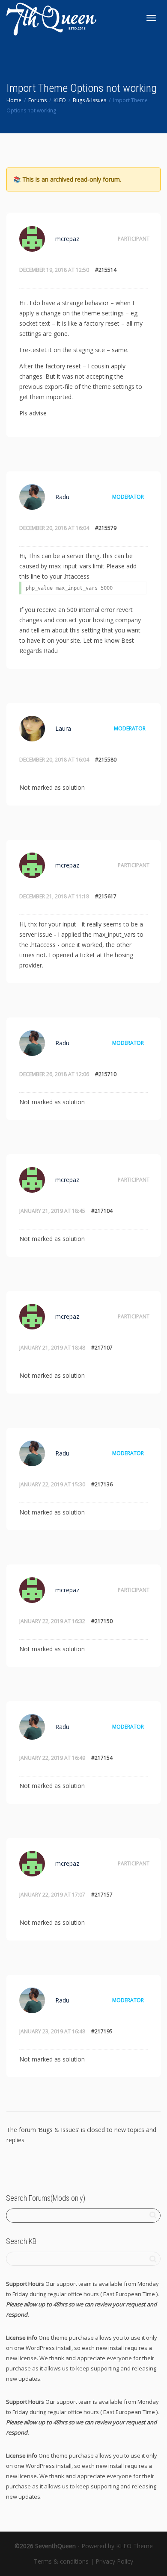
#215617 (106, 896)
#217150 (102, 1621)
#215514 (106, 270)
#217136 (102, 1484)
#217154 (102, 1758)
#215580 (106, 760)
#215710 (106, 1074)
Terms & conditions (61, 2561)
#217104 (102, 1211)
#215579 (106, 528)
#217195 (102, 2031)
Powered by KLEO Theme (117, 2546)
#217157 (102, 1895)
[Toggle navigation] (151, 18)
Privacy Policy (114, 2561)
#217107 (102, 1348)
